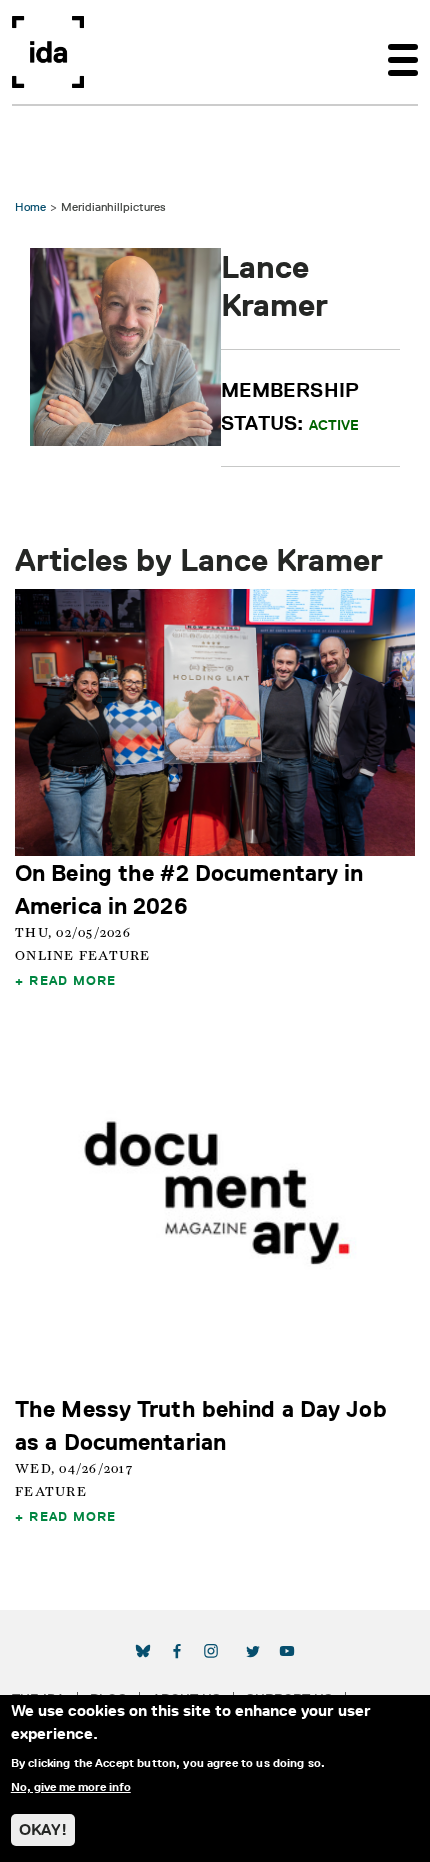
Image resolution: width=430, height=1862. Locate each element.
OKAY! (43, 1829)
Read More (72, 980)
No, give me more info (71, 1787)
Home (30, 206)
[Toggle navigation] (403, 52)
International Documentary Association (48, 52)
